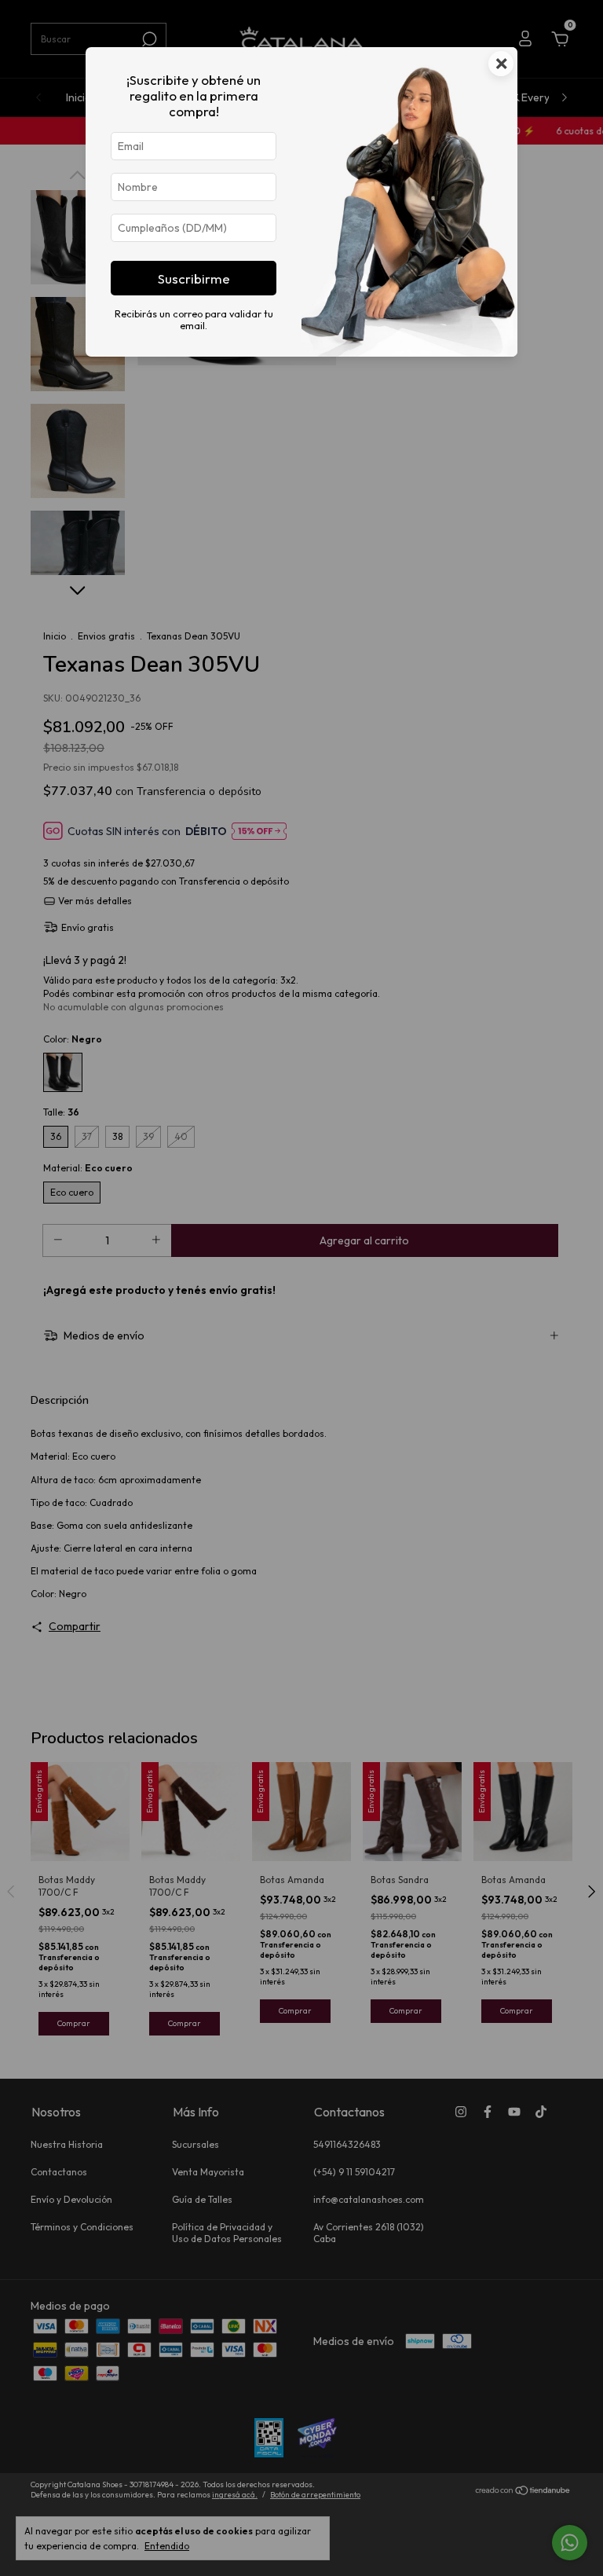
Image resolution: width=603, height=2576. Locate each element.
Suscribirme (194, 278)
